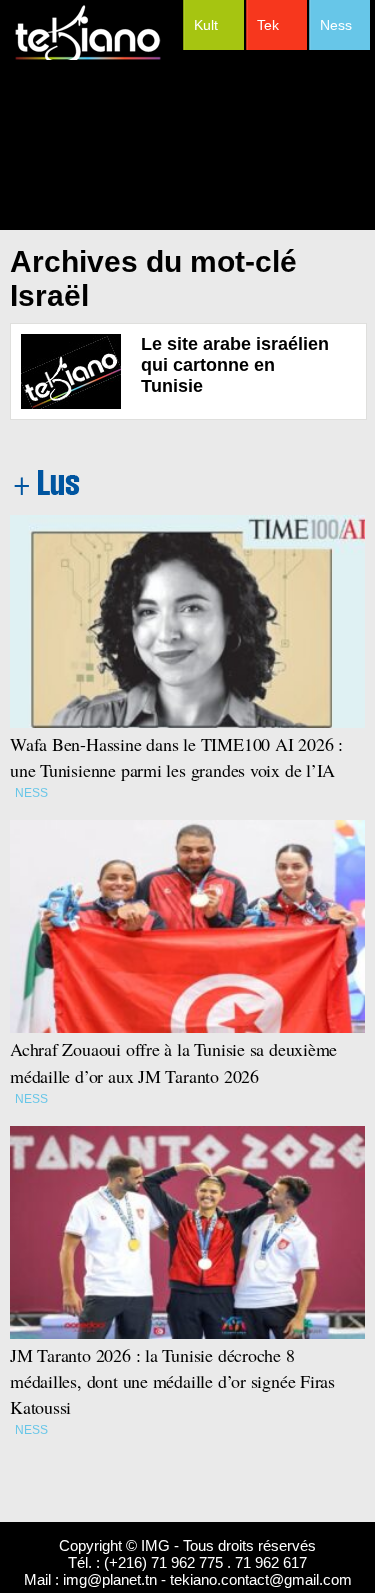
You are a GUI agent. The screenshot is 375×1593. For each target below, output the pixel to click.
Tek (268, 25)
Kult (206, 25)
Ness (336, 25)
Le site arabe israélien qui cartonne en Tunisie (235, 365)
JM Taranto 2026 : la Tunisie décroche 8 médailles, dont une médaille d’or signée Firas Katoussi (172, 1381)
